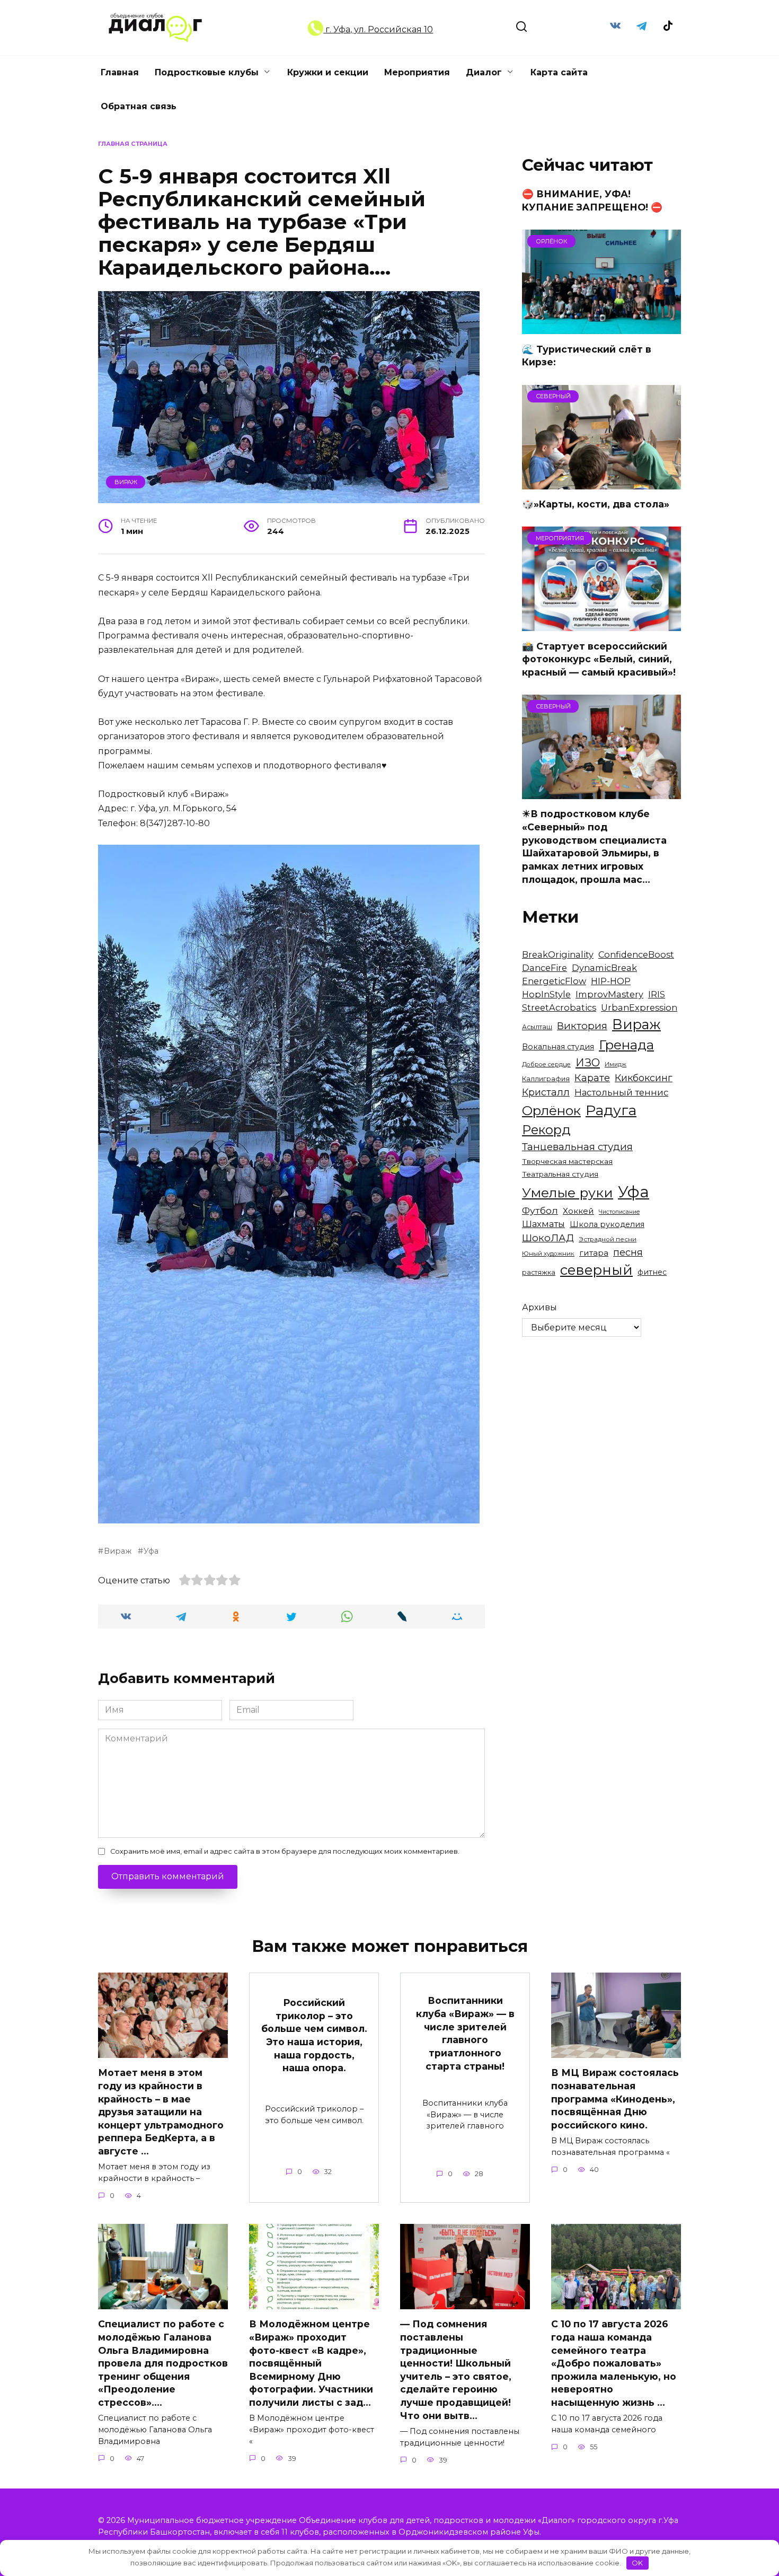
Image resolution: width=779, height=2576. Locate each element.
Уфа (151, 1551)
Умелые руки (568, 1193)
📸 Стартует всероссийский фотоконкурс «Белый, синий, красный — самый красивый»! (599, 659)
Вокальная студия (558, 1047)
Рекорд (546, 1130)
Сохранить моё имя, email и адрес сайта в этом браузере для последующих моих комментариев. (285, 1851)
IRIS (657, 994)
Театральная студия (560, 1174)
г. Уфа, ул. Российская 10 (378, 29)
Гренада (626, 1045)
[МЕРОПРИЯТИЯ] (601, 624)
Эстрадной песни (608, 1239)
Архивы (539, 1307)
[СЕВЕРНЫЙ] (601, 483)
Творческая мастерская (567, 1161)
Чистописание (619, 1212)
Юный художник (548, 1254)
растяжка (539, 1272)
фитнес (652, 1272)
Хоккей (578, 1211)
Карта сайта (559, 72)
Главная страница (133, 144)
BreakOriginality (558, 954)
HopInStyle (546, 994)
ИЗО (588, 1062)
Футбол (540, 1210)
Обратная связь (139, 106)
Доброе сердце (546, 1064)
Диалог (484, 72)
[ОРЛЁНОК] (601, 327)
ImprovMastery (609, 994)
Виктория (582, 1026)
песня (628, 1252)
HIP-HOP (611, 981)
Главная (120, 72)
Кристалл (546, 1092)
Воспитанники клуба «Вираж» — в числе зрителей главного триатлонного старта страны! (465, 2033)
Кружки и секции (328, 72)
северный (596, 1270)
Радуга (611, 1110)
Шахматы (543, 1224)
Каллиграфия (546, 1079)
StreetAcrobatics (559, 1007)
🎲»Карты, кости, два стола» (596, 504)
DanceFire (545, 968)
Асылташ (537, 1027)
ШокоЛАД (548, 1238)
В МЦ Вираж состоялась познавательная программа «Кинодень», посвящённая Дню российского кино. (615, 2099)
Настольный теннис (621, 1092)
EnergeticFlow (554, 981)
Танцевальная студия (577, 1147)
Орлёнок (551, 1110)
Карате (592, 1078)
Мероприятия (417, 72)
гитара (594, 1253)
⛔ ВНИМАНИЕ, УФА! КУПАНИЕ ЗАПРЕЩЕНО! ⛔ (592, 200)
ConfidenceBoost (636, 954)
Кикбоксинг (644, 1078)
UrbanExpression (639, 1007)
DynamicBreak (604, 968)
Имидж (616, 1064)
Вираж (126, 482)
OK (637, 2563)
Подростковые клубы (207, 72)
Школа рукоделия (607, 1224)
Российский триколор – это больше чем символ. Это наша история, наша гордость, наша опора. (314, 2035)
